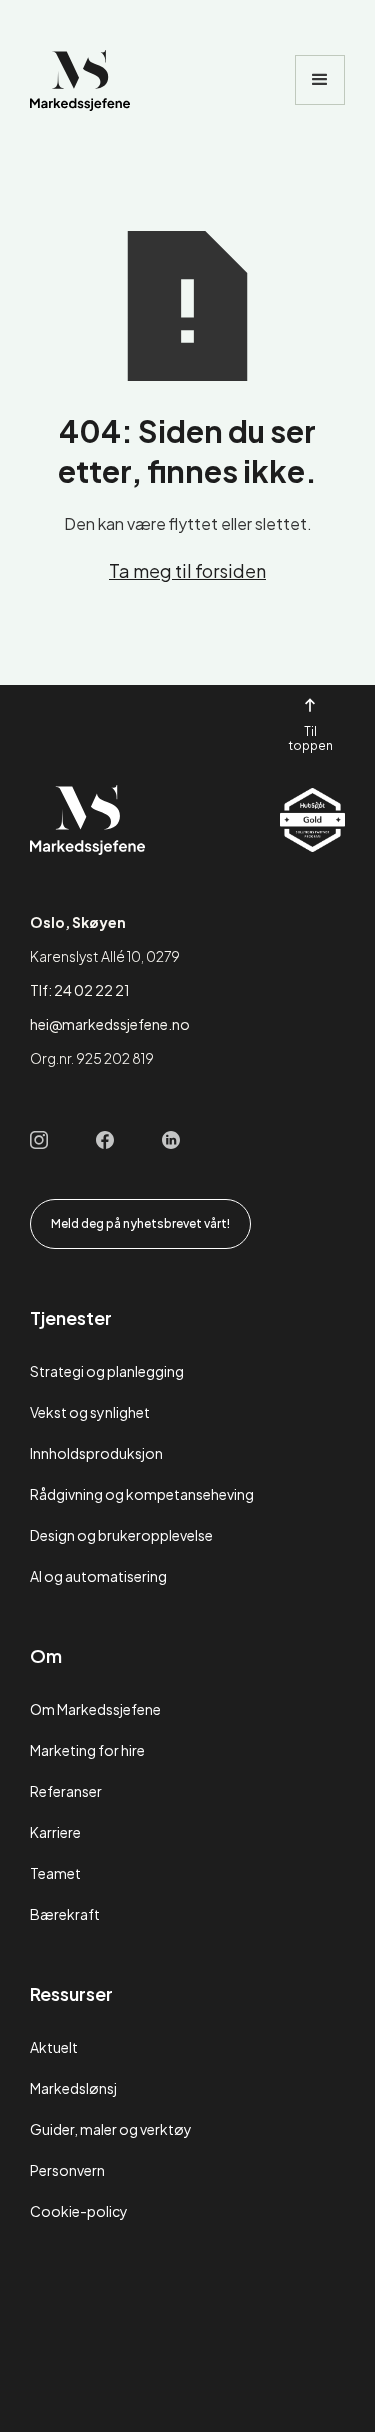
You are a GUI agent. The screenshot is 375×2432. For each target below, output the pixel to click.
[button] (320, 80)
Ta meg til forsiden (187, 570)
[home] (80, 80)
